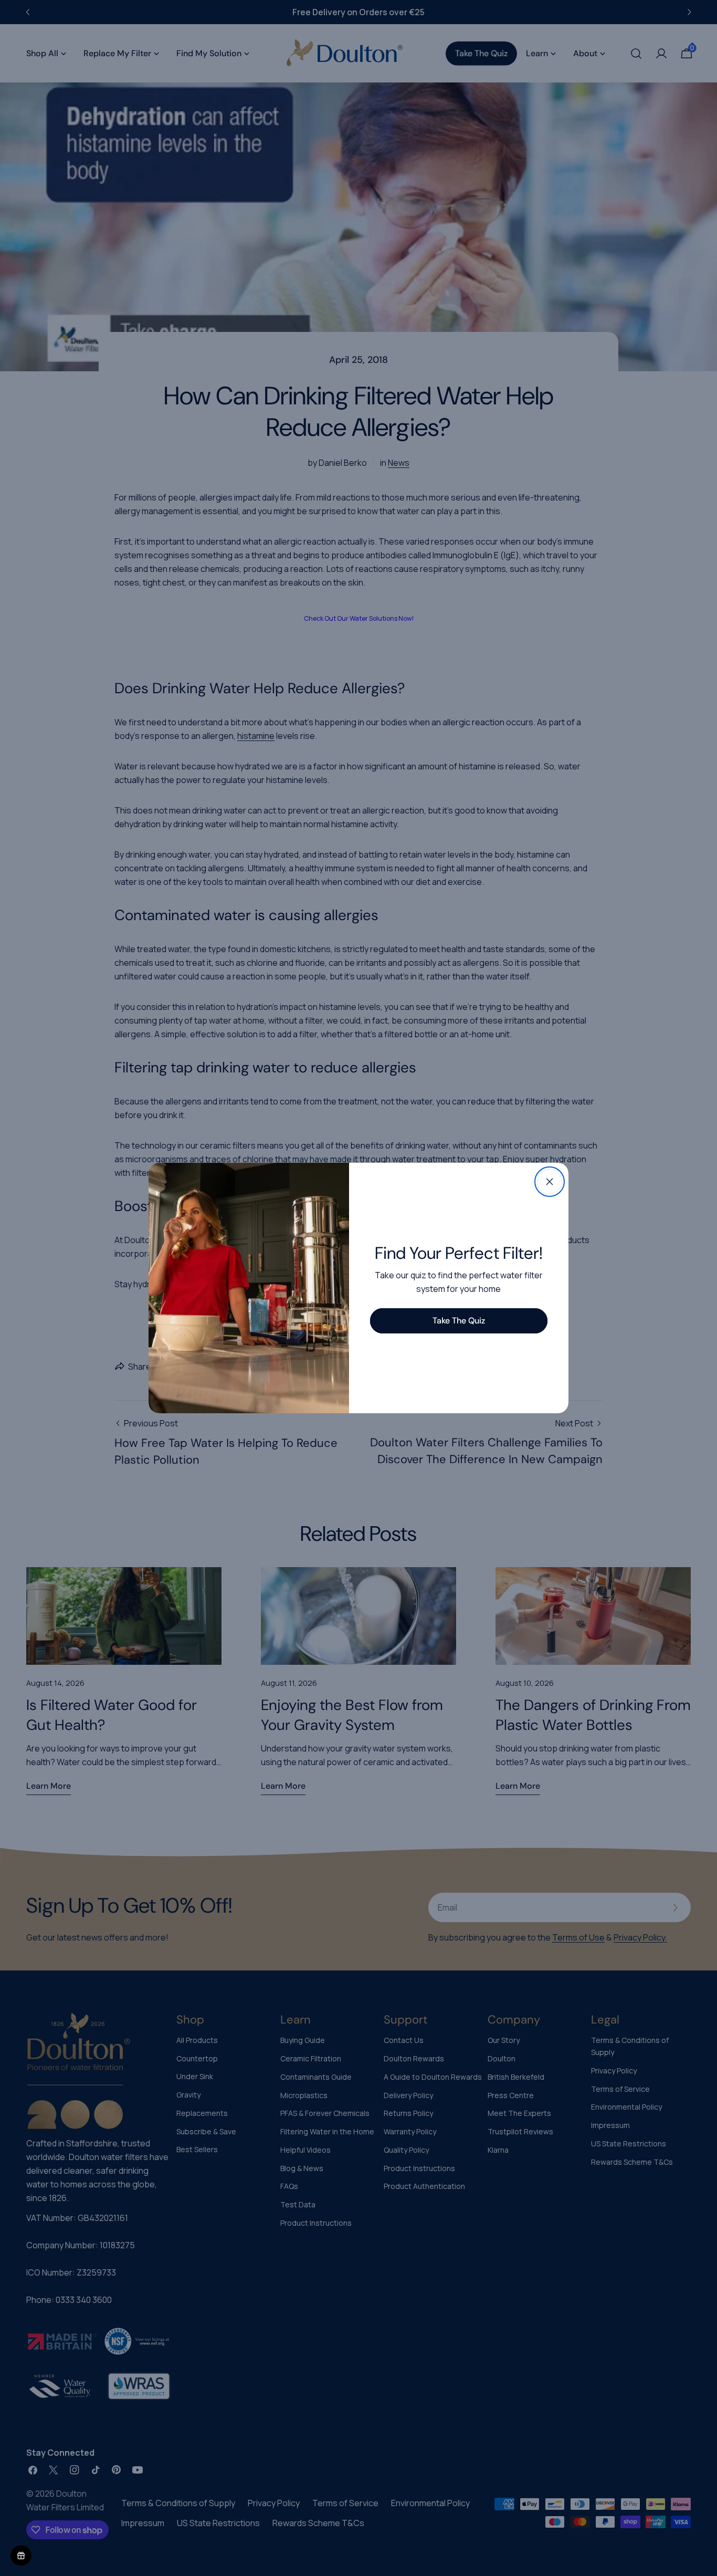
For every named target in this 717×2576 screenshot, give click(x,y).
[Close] (550, 1182)
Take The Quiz (459, 1321)
